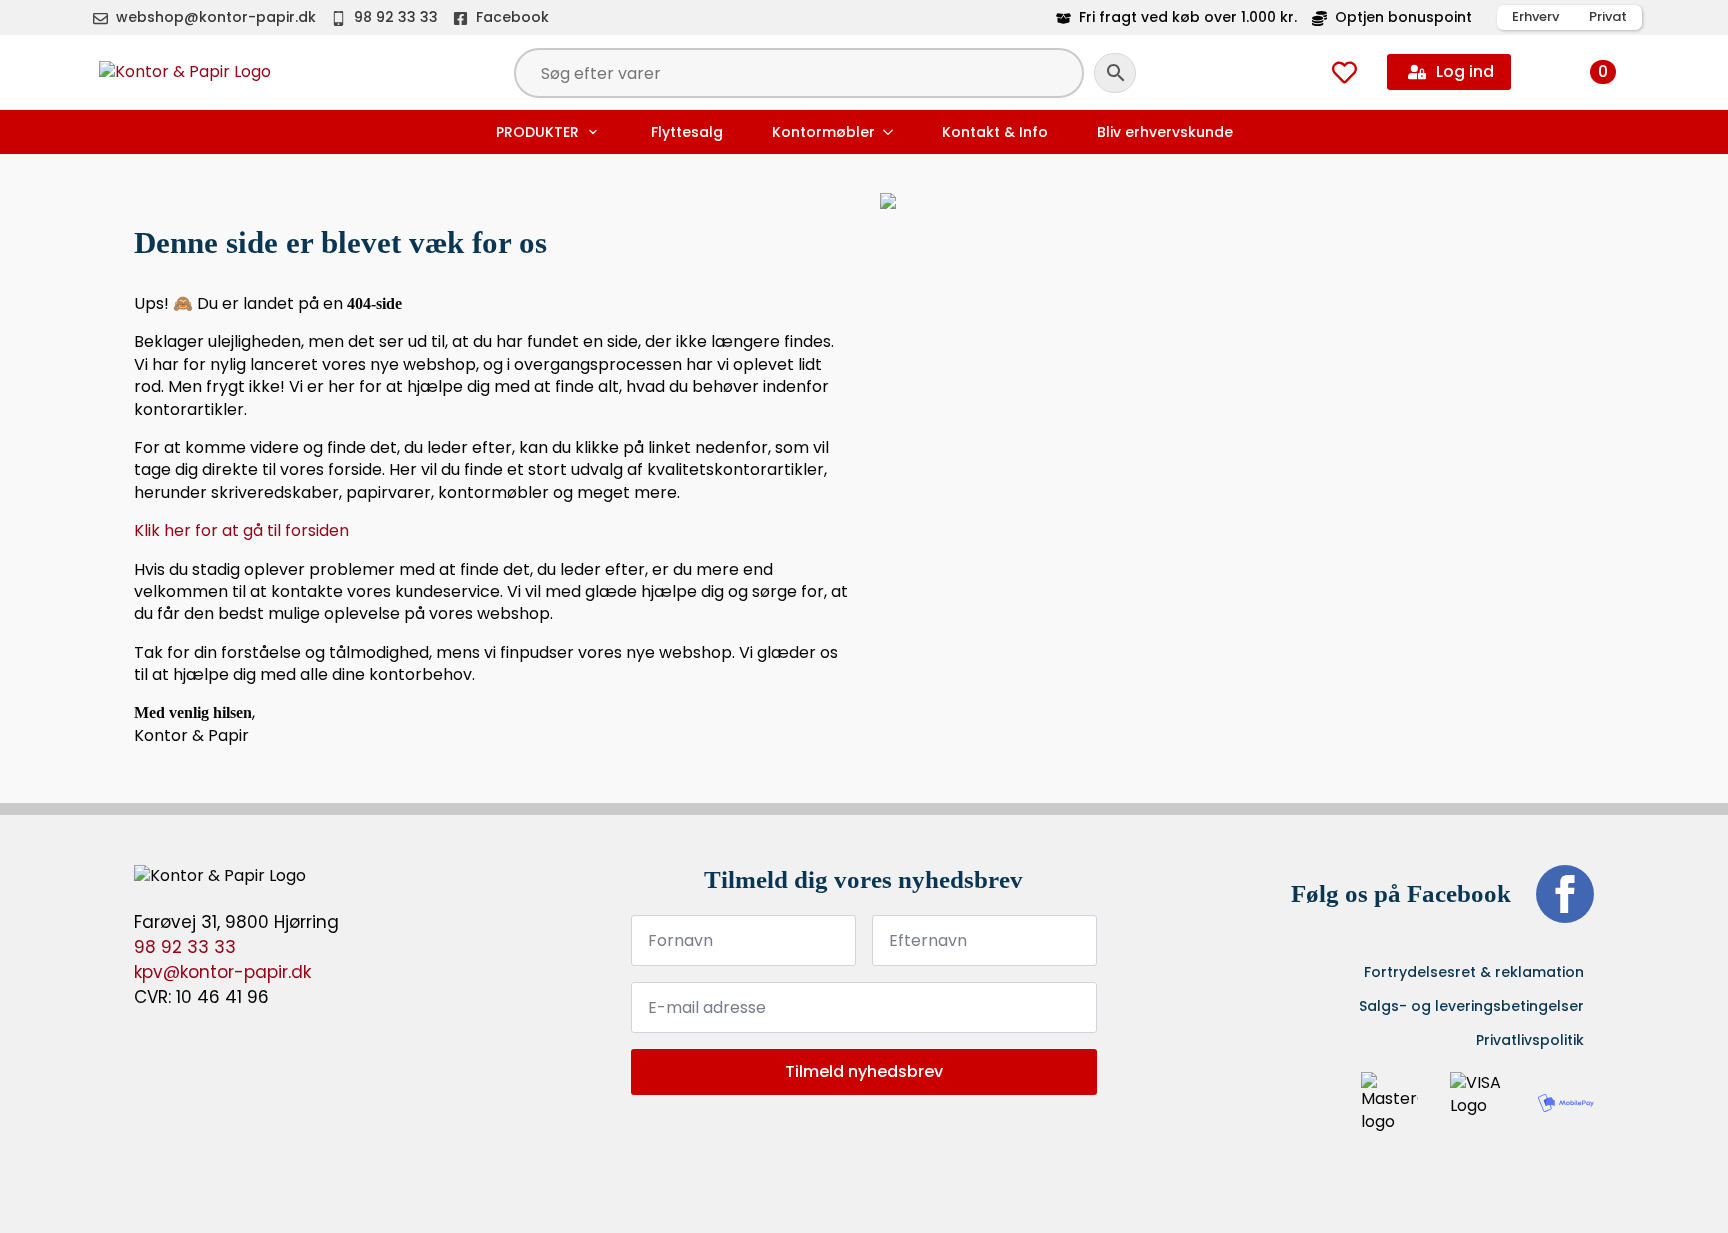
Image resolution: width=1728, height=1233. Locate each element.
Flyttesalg (687, 132)
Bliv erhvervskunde (1165, 132)
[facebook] (1565, 894)
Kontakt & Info (995, 132)
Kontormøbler (823, 132)
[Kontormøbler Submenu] (890, 132)
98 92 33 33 (185, 947)
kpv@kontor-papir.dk (222, 972)
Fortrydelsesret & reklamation (1474, 972)
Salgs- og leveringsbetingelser (1471, 1006)
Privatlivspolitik (1530, 1040)
